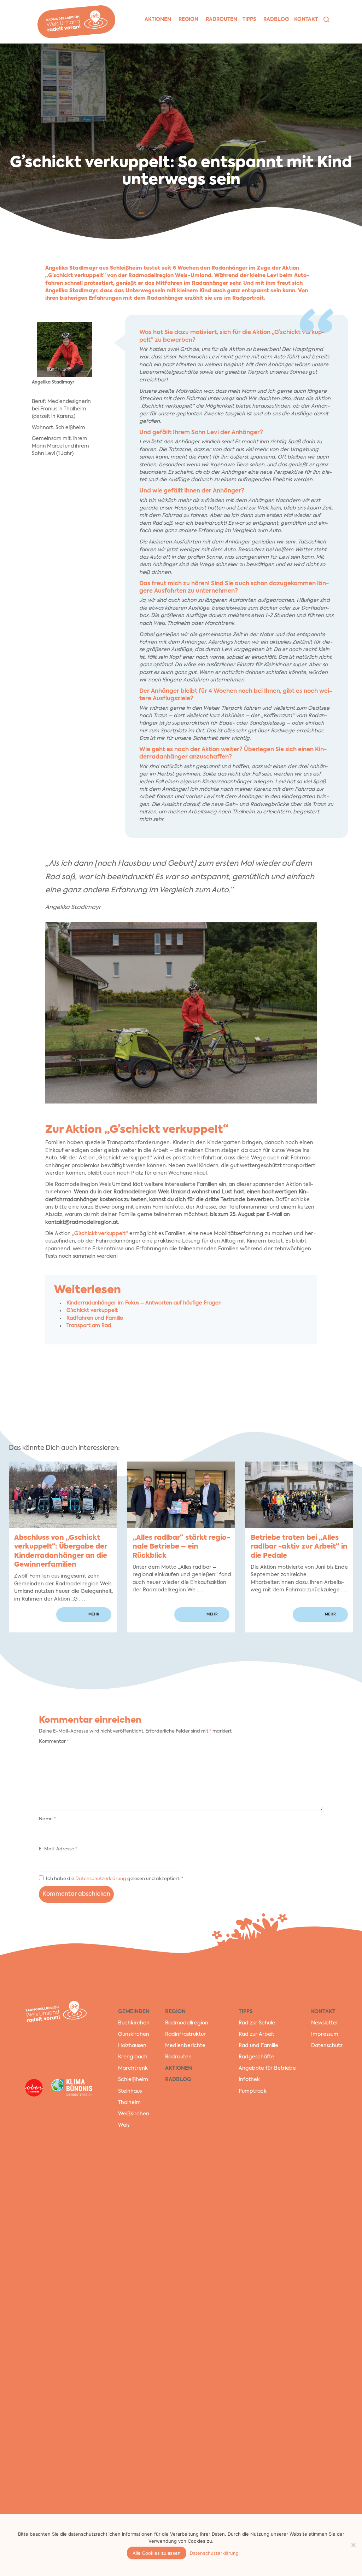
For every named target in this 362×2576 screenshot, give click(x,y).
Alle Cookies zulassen (157, 2553)
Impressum (325, 2034)
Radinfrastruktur (185, 2034)
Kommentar (54, 1742)
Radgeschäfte (256, 2057)
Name (47, 1819)
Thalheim (129, 2103)
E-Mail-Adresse (58, 1849)
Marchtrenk (133, 2069)
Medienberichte (185, 2046)
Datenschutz (327, 2046)
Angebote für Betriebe (267, 2069)
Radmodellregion (187, 2023)
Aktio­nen (158, 19)
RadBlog (178, 2080)
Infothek (249, 2080)
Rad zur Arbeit (256, 2034)
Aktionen (179, 2069)
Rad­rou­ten (221, 19)
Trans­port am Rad (89, 1326)
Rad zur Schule (257, 2023)
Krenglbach (133, 2057)
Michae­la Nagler (354, 60)
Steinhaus (130, 2091)
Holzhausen (132, 2046)
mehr (94, 1614)
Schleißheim (133, 2080)
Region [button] (188, 19)
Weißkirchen (134, 2114)
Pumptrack (253, 2091)
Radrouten (178, 2057)
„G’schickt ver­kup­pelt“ (100, 1234)
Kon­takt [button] (306, 19)
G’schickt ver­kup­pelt (92, 1310)
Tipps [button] (249, 19)
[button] (326, 19)
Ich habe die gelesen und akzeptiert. (115, 1879)
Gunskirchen (134, 2034)
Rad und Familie (258, 2046)
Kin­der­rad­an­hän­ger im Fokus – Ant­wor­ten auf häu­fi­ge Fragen (144, 1303)
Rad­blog (276, 19)
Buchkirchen (134, 2023)
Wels (124, 2125)
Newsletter (325, 2023)
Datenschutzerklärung (101, 1879)
